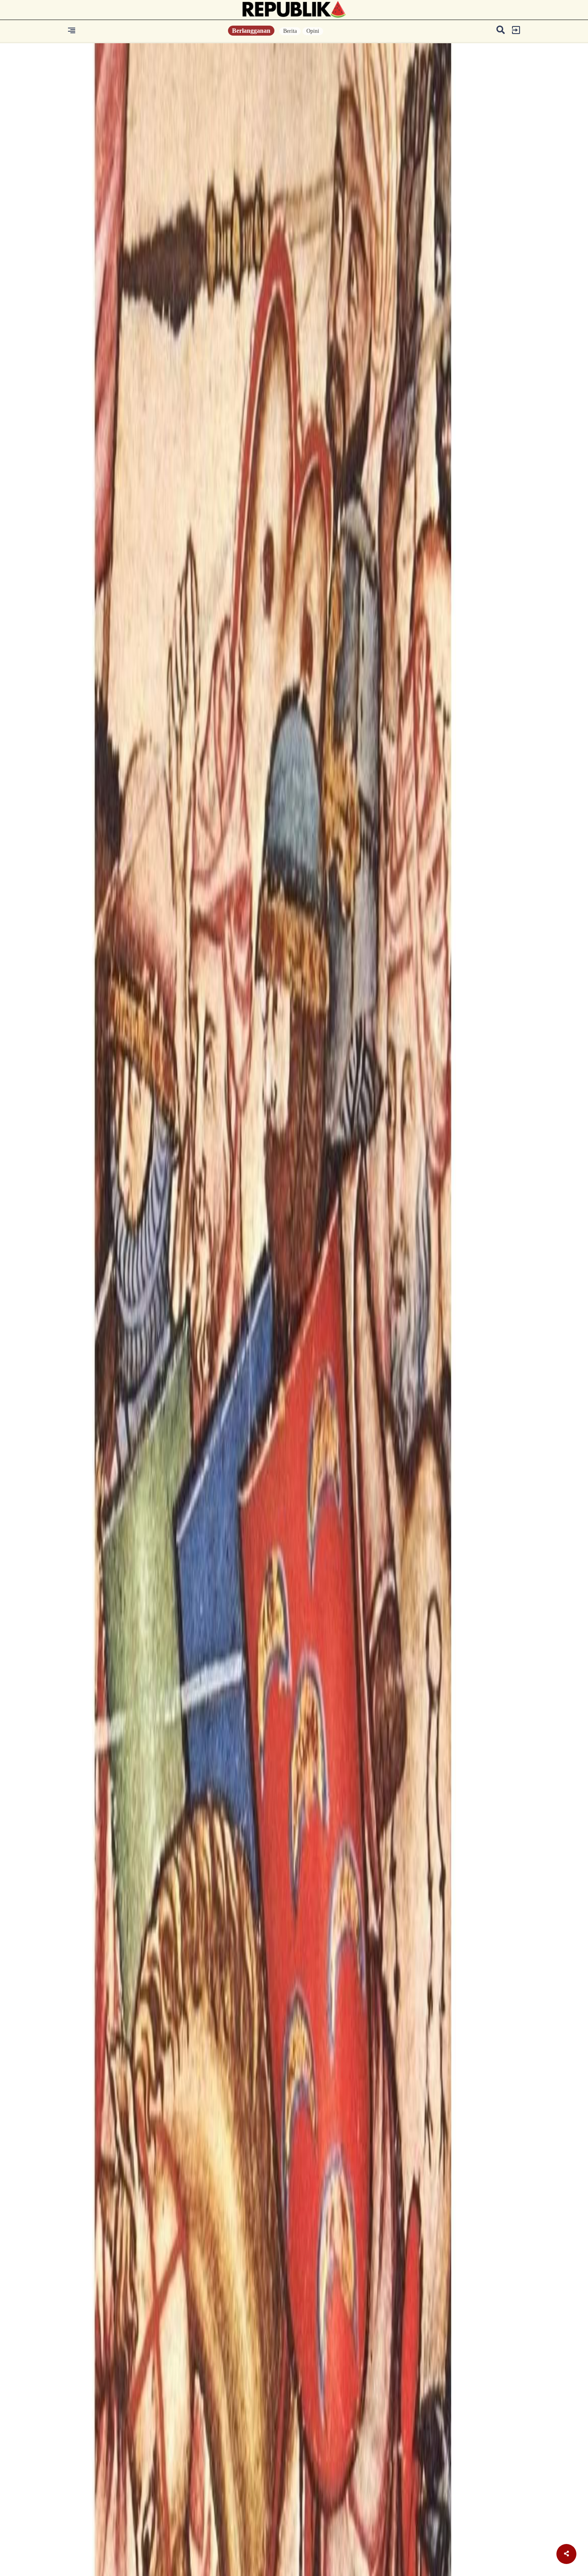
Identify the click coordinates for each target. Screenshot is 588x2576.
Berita (290, 31)
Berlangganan (251, 31)
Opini (313, 31)
